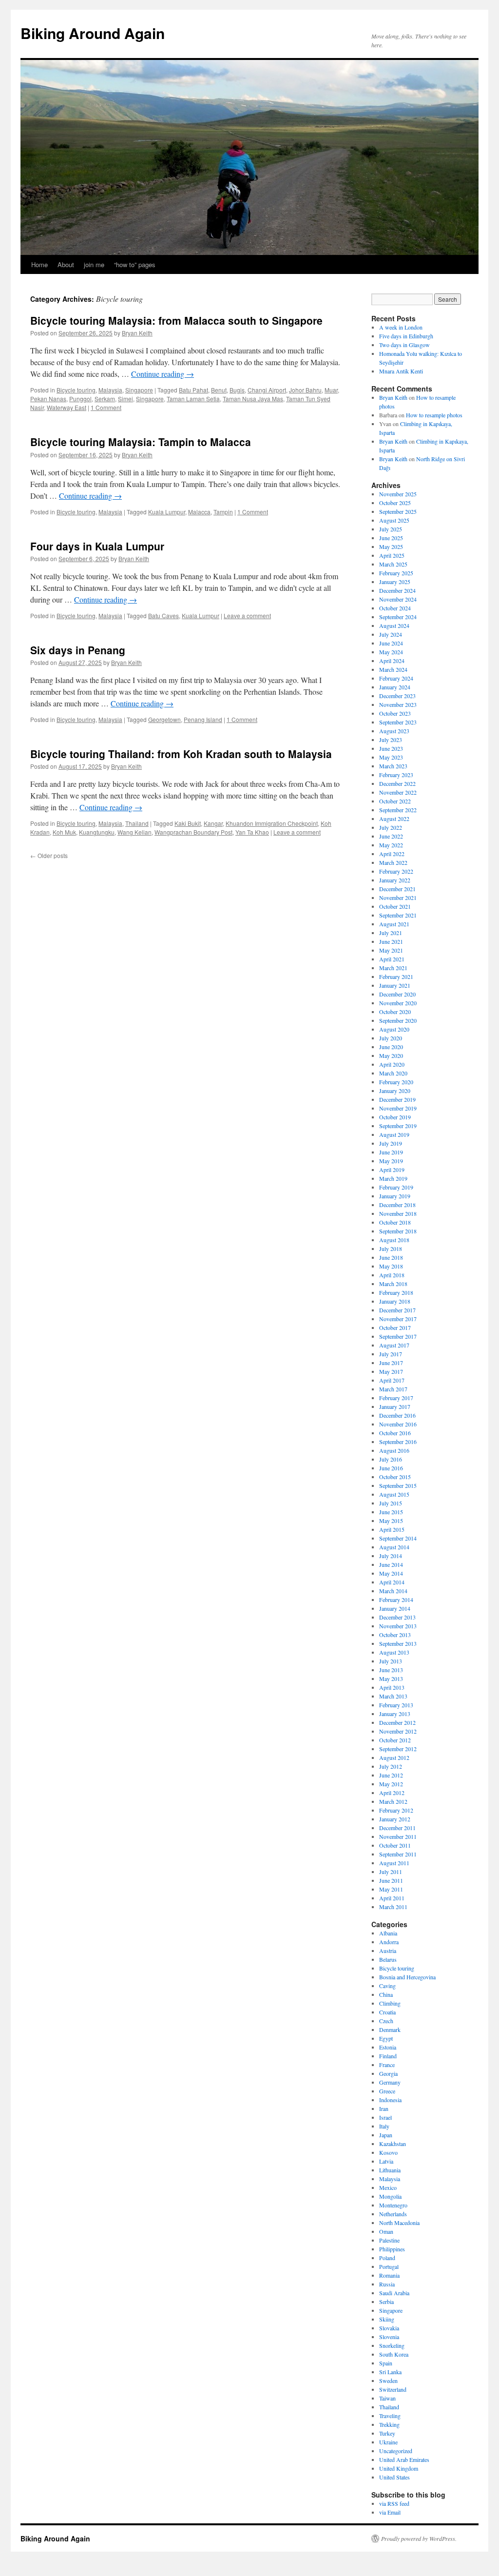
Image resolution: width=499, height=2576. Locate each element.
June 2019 (391, 1152)
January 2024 (395, 687)
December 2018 (397, 1205)
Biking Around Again (93, 33)
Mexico (388, 2187)
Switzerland (393, 2389)
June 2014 (391, 1564)
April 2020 (392, 1064)
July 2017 (391, 1354)
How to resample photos (434, 415)
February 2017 (396, 1398)
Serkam (105, 399)
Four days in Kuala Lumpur (97, 546)
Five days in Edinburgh (406, 336)
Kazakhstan (393, 2144)
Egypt (386, 2038)
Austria (388, 1951)
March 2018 (393, 1284)
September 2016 (398, 1442)
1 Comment (106, 407)
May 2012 (391, 1784)
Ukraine (388, 2442)
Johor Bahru (305, 390)
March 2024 (393, 669)
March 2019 (393, 1178)
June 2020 (391, 1047)
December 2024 (397, 590)
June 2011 (391, 1880)
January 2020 (395, 1091)
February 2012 (396, 1810)
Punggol (80, 399)
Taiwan (387, 2398)
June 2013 (391, 1670)
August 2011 (394, 1863)
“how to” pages (135, 264)
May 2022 (391, 845)
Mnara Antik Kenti (401, 371)
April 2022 (392, 854)
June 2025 (391, 538)
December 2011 (397, 1828)
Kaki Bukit (188, 823)
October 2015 (395, 1477)
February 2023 (396, 775)
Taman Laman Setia (193, 399)
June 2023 (391, 748)
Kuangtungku (97, 832)
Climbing (390, 2003)
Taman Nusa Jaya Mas (253, 399)
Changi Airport (267, 390)
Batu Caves (163, 615)
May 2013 (391, 1678)
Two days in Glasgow (404, 345)
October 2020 (395, 1012)
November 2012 (398, 1731)
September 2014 (398, 1538)
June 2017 (391, 1363)
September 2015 (398, 1485)
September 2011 (398, 1854)
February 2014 (396, 1600)
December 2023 (397, 696)
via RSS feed (394, 2503)
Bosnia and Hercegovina (407, 1977)
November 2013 (398, 1626)
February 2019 (396, 1187)
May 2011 (391, 1889)
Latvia (386, 2161)
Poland (387, 2258)
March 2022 (393, 862)
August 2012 (394, 1757)
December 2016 (397, 1415)
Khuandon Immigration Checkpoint (272, 823)
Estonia (388, 2047)
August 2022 (394, 819)
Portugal (389, 2266)
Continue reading (163, 374)
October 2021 (395, 906)
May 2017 (391, 1371)
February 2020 (396, 1082)
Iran (384, 2108)
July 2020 (391, 1038)
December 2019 (397, 1099)
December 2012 (397, 1722)
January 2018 (395, 1301)
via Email (390, 2512)
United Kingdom (399, 2468)
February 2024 (396, 678)
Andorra (389, 1942)
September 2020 (398, 1020)
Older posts (49, 855)
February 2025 (396, 573)
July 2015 (391, 1503)
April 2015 (392, 1529)
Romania (389, 2275)
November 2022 (398, 792)
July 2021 (391, 933)
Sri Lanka (390, 2372)
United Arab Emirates (404, 2459)
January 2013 (395, 1714)
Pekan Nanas (48, 399)
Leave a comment (247, 615)
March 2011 (393, 1907)
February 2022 (396, 871)
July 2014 (391, 1556)
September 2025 (398, 511)
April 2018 (392, 1275)
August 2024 (394, 625)
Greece (387, 2091)
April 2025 (392, 555)
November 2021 (398, 898)
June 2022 (391, 836)
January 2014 (395, 1608)
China (386, 1994)
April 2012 (392, 1793)
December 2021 (397, 889)
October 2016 (395, 1433)
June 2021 (391, 941)
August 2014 (394, 1547)
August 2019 (394, 1134)
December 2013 (397, 1617)
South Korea (394, 2354)
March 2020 (393, 1073)
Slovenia (389, 2337)
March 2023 (393, 766)
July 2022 (391, 827)
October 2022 (395, 801)
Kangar (213, 823)
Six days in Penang (78, 650)
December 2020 (397, 994)
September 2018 (398, 1231)
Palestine (389, 2240)
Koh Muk (64, 832)
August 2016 (394, 1450)
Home (39, 264)
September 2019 (398, 1126)
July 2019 (391, 1143)
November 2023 (398, 704)
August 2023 (394, 731)
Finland (388, 2056)
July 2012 (391, 1766)
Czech (386, 2021)
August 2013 (394, 1652)
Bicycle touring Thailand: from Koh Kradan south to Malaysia (181, 754)
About (66, 264)
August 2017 (394, 1345)
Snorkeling (392, 2345)
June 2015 (391, 1512)
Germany (390, 2082)
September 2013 (398, 1643)
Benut (219, 390)
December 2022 (397, 783)
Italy (384, 2126)
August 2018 (394, 1240)
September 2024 (398, 617)
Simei (125, 399)
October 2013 (395, 1635)
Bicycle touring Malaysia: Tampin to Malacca (141, 442)
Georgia (388, 2073)
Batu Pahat (193, 390)
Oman (386, 2231)
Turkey (387, 2433)
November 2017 (398, 1319)
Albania (388, 1933)
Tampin (223, 512)
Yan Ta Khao (252, 832)
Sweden (388, 2381)
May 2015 (391, 1521)
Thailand (137, 823)
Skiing (387, 2319)
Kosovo (388, 2152)
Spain (386, 2363)
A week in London (401, 327)
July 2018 (391, 1249)
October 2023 (395, 713)
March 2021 (393, 968)
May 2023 (391, 757)
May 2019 (391, 1161)
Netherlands (393, 2214)
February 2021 (396, 976)
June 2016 (391, 1468)
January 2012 (395, 1819)
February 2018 (396, 1292)
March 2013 (393, 1696)
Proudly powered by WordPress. (419, 2538)
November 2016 (398, 1424)
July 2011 (391, 1872)
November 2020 (398, 1003)
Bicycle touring (76, 390)
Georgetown (164, 719)
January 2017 (395, 1406)
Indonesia (390, 2100)
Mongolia (390, 2196)
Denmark (390, 2030)
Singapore (139, 390)
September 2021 (398, 915)
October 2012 (395, 1740)
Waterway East (67, 407)
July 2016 (391, 1459)
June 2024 (391, 643)
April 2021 (392, 959)
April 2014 (392, 1582)
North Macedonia (399, 2223)
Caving (387, 1986)
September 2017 (398, 1336)
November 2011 (398, 1836)
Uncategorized (396, 2451)
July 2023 (391, 740)
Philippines (392, 2249)
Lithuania (390, 2170)
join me (94, 264)
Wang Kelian (134, 832)
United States (394, 2477)
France (387, 2065)
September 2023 (398, 722)
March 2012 (393, 1801)
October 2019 (395, 1117)
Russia (387, 2284)
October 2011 (395, 1845)
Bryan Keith (137, 333)
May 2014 (391, 1573)
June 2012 (391, 1775)
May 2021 (391, 950)
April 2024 (392, 661)
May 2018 (391, 1266)
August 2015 (394, 1494)
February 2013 (396, 1705)
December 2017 (397, 1310)
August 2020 (394, 1029)
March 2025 (393, 564)
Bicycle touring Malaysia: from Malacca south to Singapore (176, 320)
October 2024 (395, 608)
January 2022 (395, 880)
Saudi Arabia (394, 2293)
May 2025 (391, 546)
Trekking (389, 2424)
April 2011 (392, 1898)
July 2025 (391, 529)
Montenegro (393, 2205)
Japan (386, 2135)
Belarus (388, 1959)
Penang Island (203, 719)
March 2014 (393, 1591)
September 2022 (398, 810)
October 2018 (395, 1222)
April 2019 (392, 1170)
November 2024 (398, 599)
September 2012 (398, 1749)
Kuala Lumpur (167, 512)
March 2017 (393, 1389)
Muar (331, 390)
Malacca (199, 512)
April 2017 (392, 1380)
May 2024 (391, 652)
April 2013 (392, 1687)
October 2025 (395, 503)
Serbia (386, 2302)
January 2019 (395, 1196)
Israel (385, 2117)
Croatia (387, 2012)
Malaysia (110, 390)
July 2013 (391, 1661)
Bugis (237, 390)
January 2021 (395, 985)
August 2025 (394, 520)
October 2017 (395, 1327)
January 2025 (395, 582)
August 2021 (394, 924)
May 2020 (391, 1055)
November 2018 (398, 1213)
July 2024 (391, 634)
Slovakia (389, 2328)
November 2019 (398, 1108)
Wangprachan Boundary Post (193, 832)
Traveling (390, 2416)
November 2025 (398, 494)
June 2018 (391, 1257)
